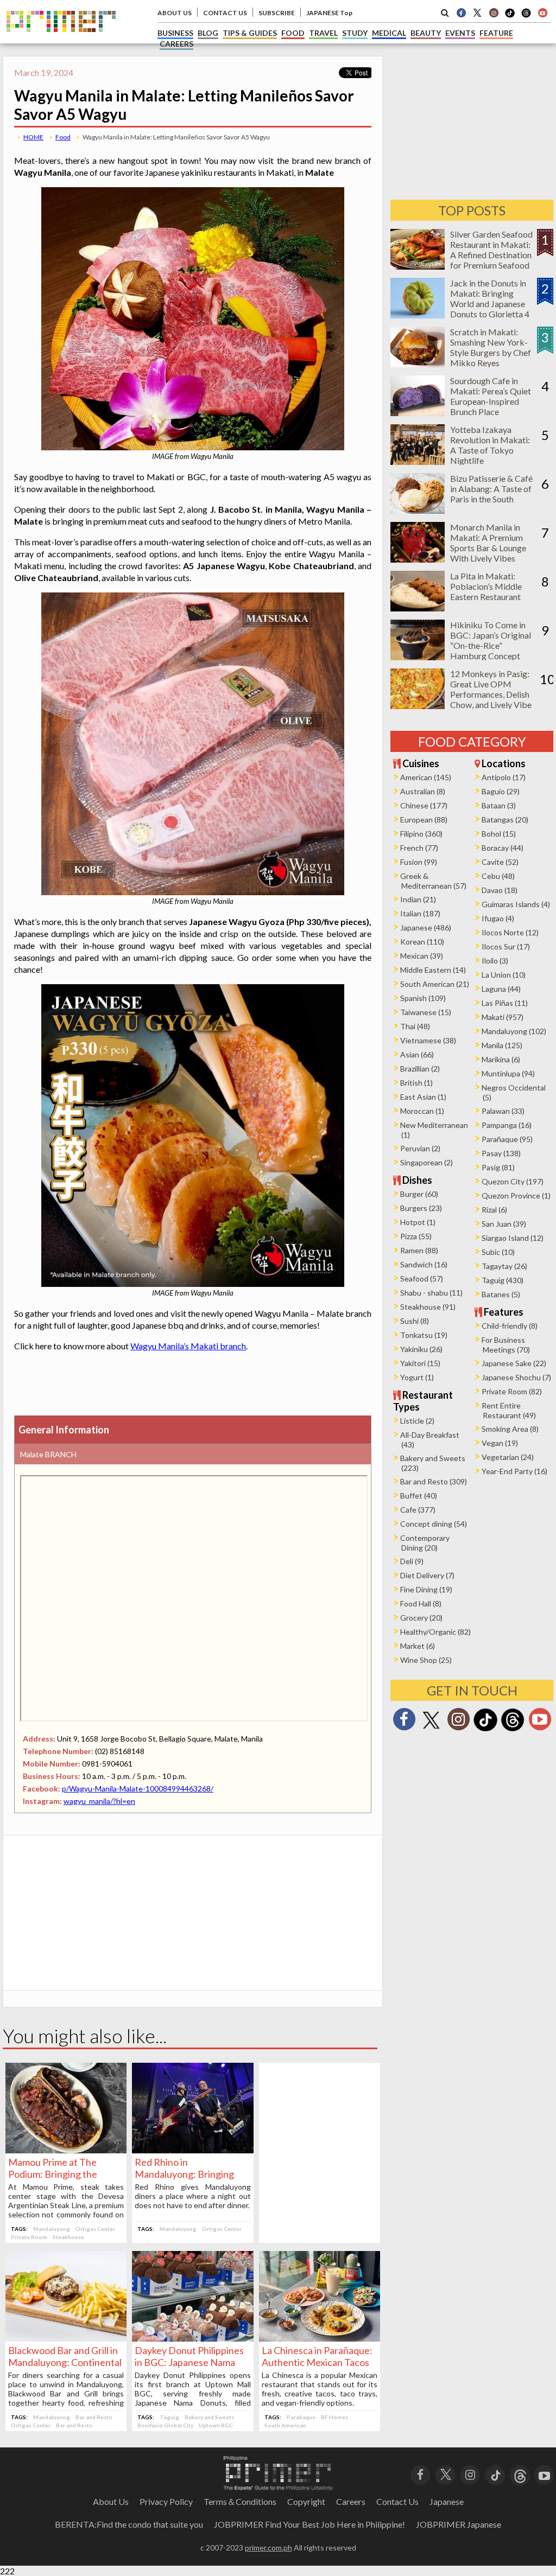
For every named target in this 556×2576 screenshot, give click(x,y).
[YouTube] (544, 2474)
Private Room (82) (512, 1391)
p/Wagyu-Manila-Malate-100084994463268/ (138, 1788)
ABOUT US (175, 13)
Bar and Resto (94, 2417)
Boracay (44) (503, 848)
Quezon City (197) (513, 1181)
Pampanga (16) (507, 1125)
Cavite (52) (500, 862)
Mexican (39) (422, 956)
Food (63, 137)
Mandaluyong (52, 2229)
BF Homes (334, 2417)
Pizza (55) (416, 1236)
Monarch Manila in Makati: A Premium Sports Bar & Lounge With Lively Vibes (488, 543)
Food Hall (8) (421, 1603)
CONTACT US (225, 13)
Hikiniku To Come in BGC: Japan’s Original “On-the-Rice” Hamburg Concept (491, 640)
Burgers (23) (421, 1208)
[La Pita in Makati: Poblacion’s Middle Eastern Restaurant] (418, 608)
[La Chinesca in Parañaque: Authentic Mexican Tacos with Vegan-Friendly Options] (320, 2338)
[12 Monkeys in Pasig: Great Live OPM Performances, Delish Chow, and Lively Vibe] (418, 706)
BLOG (208, 33)
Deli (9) (412, 1561)
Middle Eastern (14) (433, 970)
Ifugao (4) (498, 918)
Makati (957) (503, 1017)
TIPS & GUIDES (250, 33)
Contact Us (397, 2501)
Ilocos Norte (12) (510, 932)
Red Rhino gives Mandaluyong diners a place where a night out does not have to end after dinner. (192, 2196)
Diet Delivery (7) (427, 1575)
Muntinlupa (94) (508, 1073)
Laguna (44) (501, 989)
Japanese (447, 2501)
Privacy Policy (166, 2501)
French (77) (419, 848)
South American (285, 2425)
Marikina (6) (501, 1059)
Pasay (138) (501, 1153)
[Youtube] (542, 12)
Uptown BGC (216, 2425)
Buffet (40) (419, 1496)
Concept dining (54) (434, 1524)
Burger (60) (419, 1194)
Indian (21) (418, 899)
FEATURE (496, 33)
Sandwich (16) (424, 1264)
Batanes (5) (501, 1294)
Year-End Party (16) (514, 1471)
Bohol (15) (499, 834)
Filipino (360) (421, 834)
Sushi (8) (415, 1321)
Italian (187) (420, 913)
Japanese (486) (426, 927)
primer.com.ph (268, 2548)
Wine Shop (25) (426, 1660)
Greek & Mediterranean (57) (433, 881)
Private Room (29, 2237)
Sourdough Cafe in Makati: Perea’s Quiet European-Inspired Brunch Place (491, 396)
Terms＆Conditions (240, 2501)
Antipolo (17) (504, 777)
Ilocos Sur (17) (506, 946)
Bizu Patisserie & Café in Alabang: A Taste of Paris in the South (491, 489)
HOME (33, 137)
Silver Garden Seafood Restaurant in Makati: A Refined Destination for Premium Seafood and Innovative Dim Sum (491, 260)
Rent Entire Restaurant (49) (509, 1410)
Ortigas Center (95, 2229)
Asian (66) (417, 1054)
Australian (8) (423, 791)
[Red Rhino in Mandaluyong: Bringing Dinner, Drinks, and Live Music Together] (192, 2150)
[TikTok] (510, 16)
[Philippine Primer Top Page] (61, 40)
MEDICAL (389, 33)
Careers (351, 2501)
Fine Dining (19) (426, 1589)
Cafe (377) (418, 1510)
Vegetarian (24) (508, 1457)
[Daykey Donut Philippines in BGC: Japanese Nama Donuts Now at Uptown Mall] (192, 2338)
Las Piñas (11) (505, 1003)
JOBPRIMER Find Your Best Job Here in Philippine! (309, 2524)
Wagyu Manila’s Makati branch (188, 1346)
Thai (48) (415, 1026)
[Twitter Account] (477, 12)
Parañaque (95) (507, 1139)
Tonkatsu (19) (424, 1335)
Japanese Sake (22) (514, 1363)
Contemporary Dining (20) (425, 1543)
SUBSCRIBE (277, 13)
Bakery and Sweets (209, 2417)
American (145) (426, 777)
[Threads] (513, 1730)
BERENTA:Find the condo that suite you (129, 2524)
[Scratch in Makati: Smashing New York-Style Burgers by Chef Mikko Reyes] (418, 364)
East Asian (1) (423, 1097)
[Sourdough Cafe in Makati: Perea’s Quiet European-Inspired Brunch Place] (418, 413)
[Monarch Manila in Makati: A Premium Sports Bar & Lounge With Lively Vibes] (418, 559)
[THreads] (526, 16)
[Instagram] (494, 12)
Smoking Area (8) (510, 1429)
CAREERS (176, 44)
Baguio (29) (501, 791)
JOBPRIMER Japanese (459, 2524)
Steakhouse (68, 2237)
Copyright (306, 2501)
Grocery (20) (421, 1618)
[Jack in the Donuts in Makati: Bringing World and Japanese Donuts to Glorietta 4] (418, 315)
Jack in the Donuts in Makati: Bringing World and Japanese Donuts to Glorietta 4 (490, 298)
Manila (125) (502, 1045)
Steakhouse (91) (428, 1307)
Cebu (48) (498, 876)
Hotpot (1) (418, 1222)
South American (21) (435, 984)
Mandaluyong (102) (514, 1031)
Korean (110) (422, 942)
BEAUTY (426, 33)
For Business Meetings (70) (506, 1345)
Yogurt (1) (417, 1377)
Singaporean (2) (427, 1162)
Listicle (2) (417, 1421)
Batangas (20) (505, 820)
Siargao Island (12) (513, 1238)
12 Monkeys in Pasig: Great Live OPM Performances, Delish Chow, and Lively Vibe (491, 689)
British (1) (416, 1083)
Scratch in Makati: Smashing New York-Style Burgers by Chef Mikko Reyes (491, 347)
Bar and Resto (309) (434, 1481)
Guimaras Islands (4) (516, 904)
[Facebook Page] (461, 12)
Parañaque (301, 2417)
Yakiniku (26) (421, 1349)
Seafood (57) (422, 1279)
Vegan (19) (500, 1443)
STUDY (355, 33)
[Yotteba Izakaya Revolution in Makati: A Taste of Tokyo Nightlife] (418, 461)
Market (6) (418, 1646)
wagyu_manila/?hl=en (99, 1801)
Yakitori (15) (420, 1363)
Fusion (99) (419, 862)
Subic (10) (498, 1252)
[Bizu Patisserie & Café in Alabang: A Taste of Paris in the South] (418, 510)
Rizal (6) (494, 1210)
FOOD (293, 33)
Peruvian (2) (420, 1148)
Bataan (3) (499, 805)
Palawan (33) (503, 1111)
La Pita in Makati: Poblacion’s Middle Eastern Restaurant (486, 586)
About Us (111, 2501)
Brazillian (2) (420, 1069)
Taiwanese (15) (426, 1012)
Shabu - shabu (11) (431, 1293)
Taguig (169, 2417)
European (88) (424, 820)
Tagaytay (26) (504, 1266)
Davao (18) (500, 890)
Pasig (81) (498, 1167)
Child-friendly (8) (510, 1326)
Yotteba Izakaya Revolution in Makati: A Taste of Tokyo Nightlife (490, 445)
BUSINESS (175, 33)
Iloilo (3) (495, 961)
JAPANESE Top (329, 13)
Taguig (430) (503, 1280)
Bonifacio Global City (165, 2425)
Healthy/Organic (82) (435, 1632)
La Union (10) (504, 975)
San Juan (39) (504, 1224)
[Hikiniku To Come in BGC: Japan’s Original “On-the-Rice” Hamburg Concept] (418, 657)
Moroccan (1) (422, 1111)
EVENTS (460, 33)
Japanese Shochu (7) (516, 1377)
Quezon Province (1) (516, 1195)
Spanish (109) (423, 998)
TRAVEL (323, 33)
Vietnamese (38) (428, 1040)
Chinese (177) (424, 805)
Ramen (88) (419, 1250)
